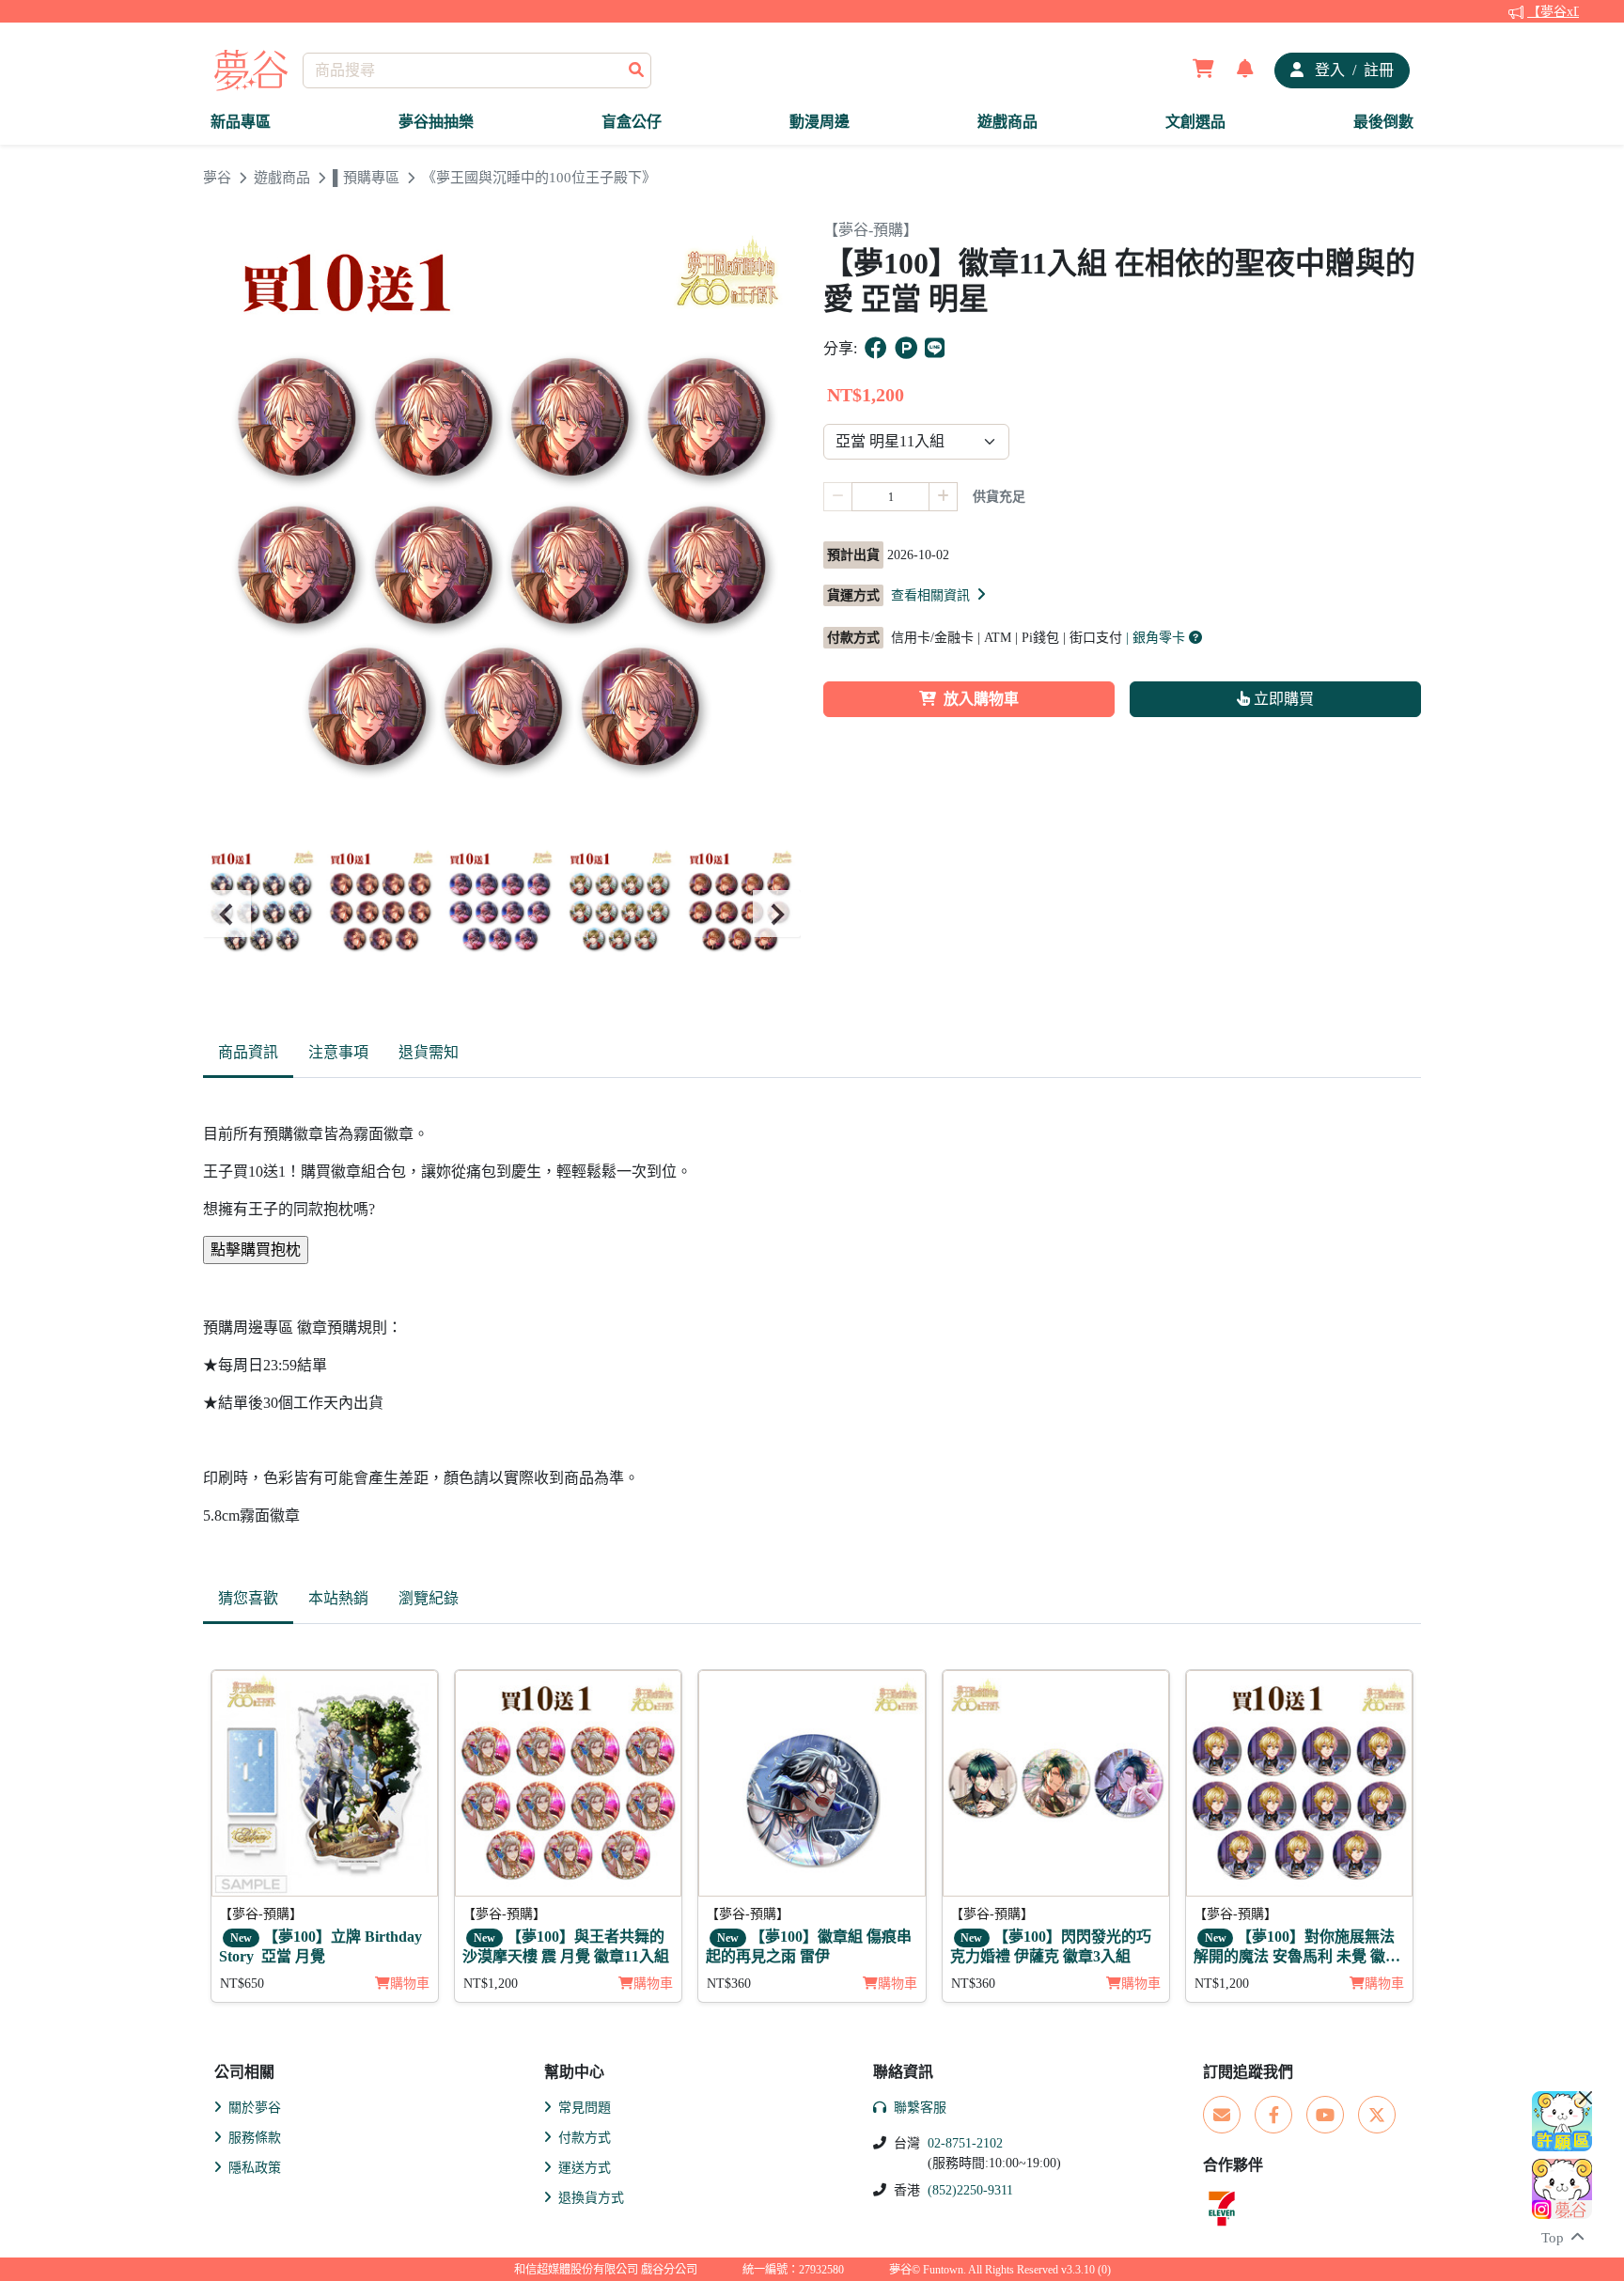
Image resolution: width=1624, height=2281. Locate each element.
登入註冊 (1352, 70)
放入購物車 (981, 699)
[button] (940, 595)
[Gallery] (502, 914)
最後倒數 (1383, 122)
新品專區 (241, 122)
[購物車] (1203, 70)
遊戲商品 (1007, 122)
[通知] (1245, 70)
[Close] (1585, 2098)
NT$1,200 (491, 1984)
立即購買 (1282, 699)
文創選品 (1195, 122)
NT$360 (729, 1984)
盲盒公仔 (632, 122)
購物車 (410, 1984)
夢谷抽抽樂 (436, 122)
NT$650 (242, 1984)
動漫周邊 (820, 122)
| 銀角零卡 (1157, 638)
